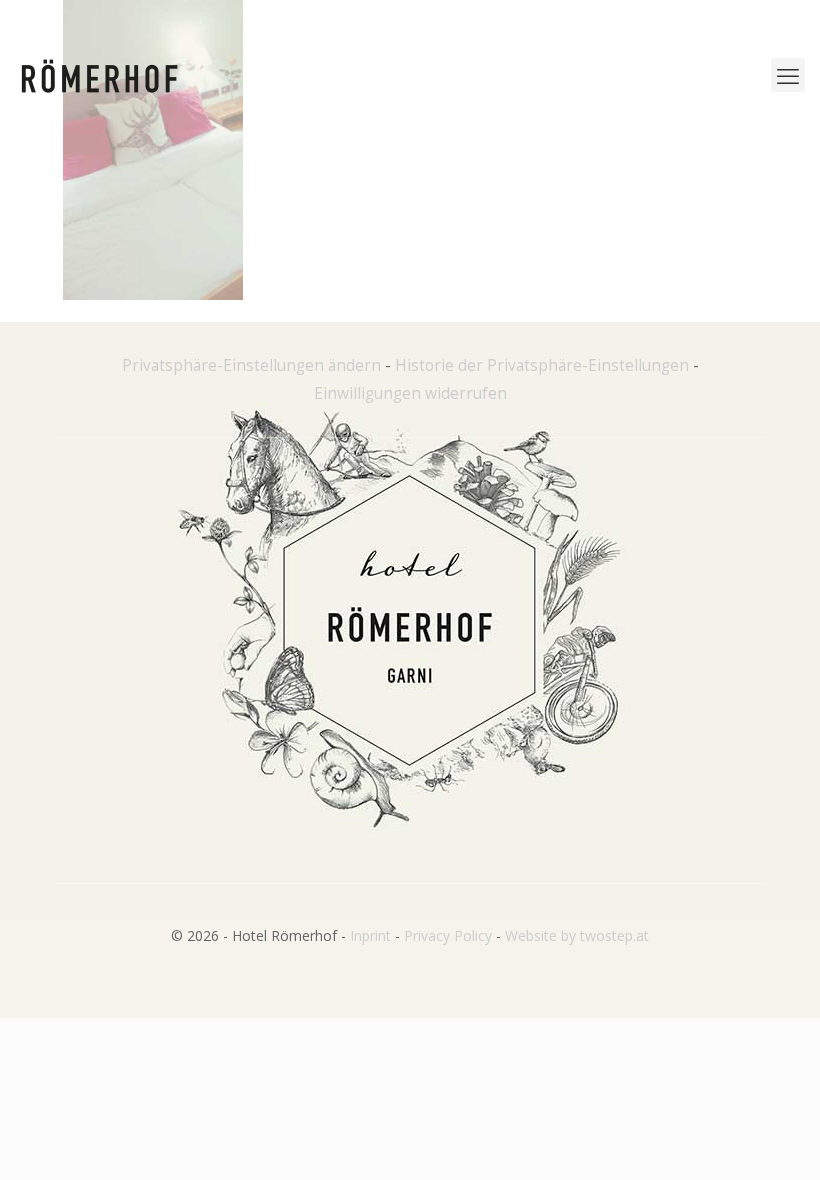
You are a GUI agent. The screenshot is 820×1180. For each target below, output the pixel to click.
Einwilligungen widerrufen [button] (410, 393)
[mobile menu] (788, 75)
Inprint (370, 935)
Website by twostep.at (577, 935)
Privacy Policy (448, 935)
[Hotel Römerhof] (99, 75)
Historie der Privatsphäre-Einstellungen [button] (542, 365)
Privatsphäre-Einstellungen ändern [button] (251, 365)
